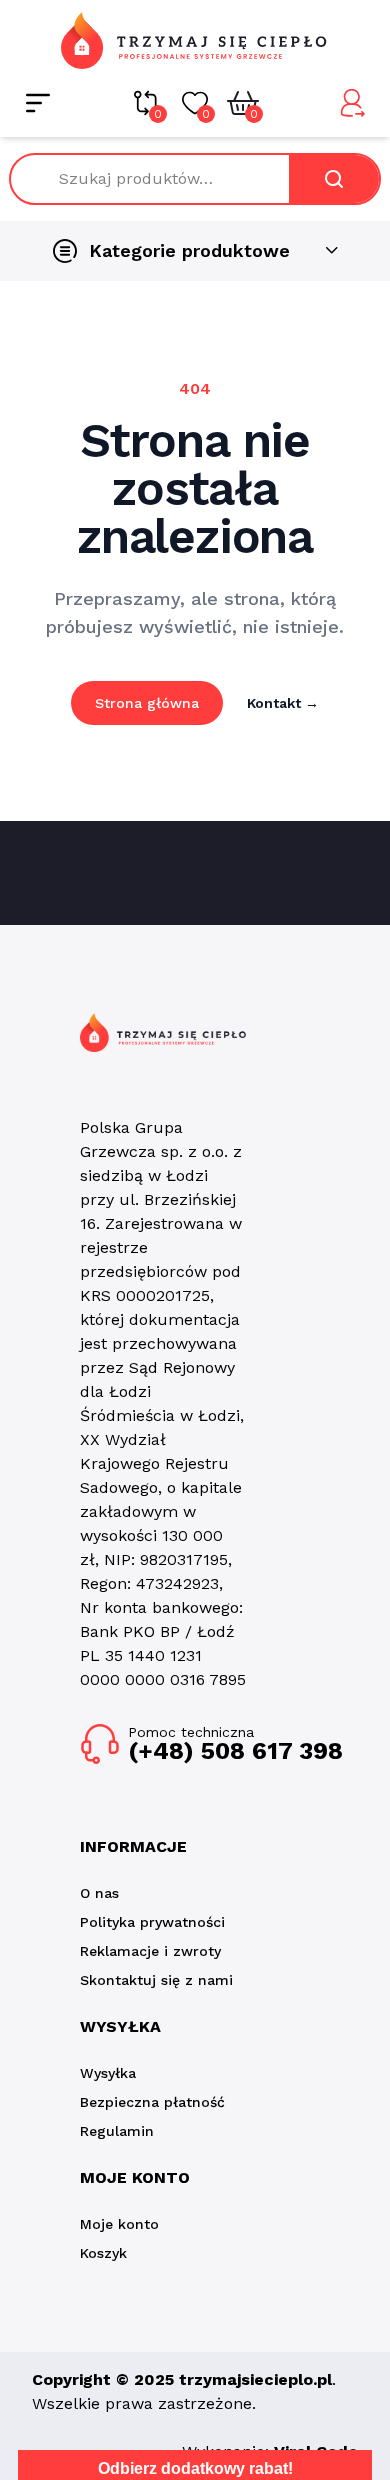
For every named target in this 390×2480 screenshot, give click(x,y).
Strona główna (147, 703)
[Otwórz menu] (38, 103)
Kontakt (283, 703)
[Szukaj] (334, 179)
